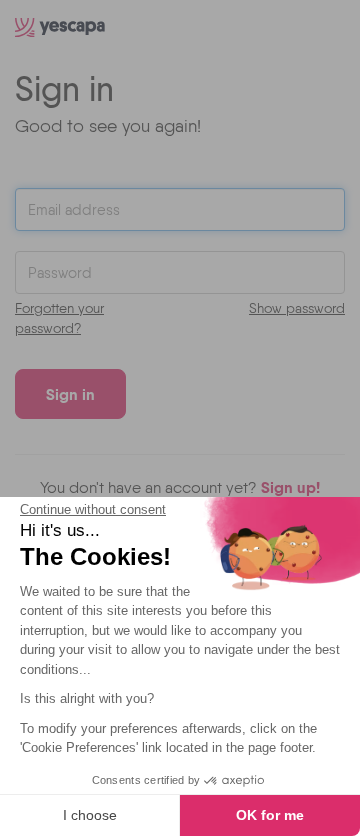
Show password (297, 308)
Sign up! (290, 487)
